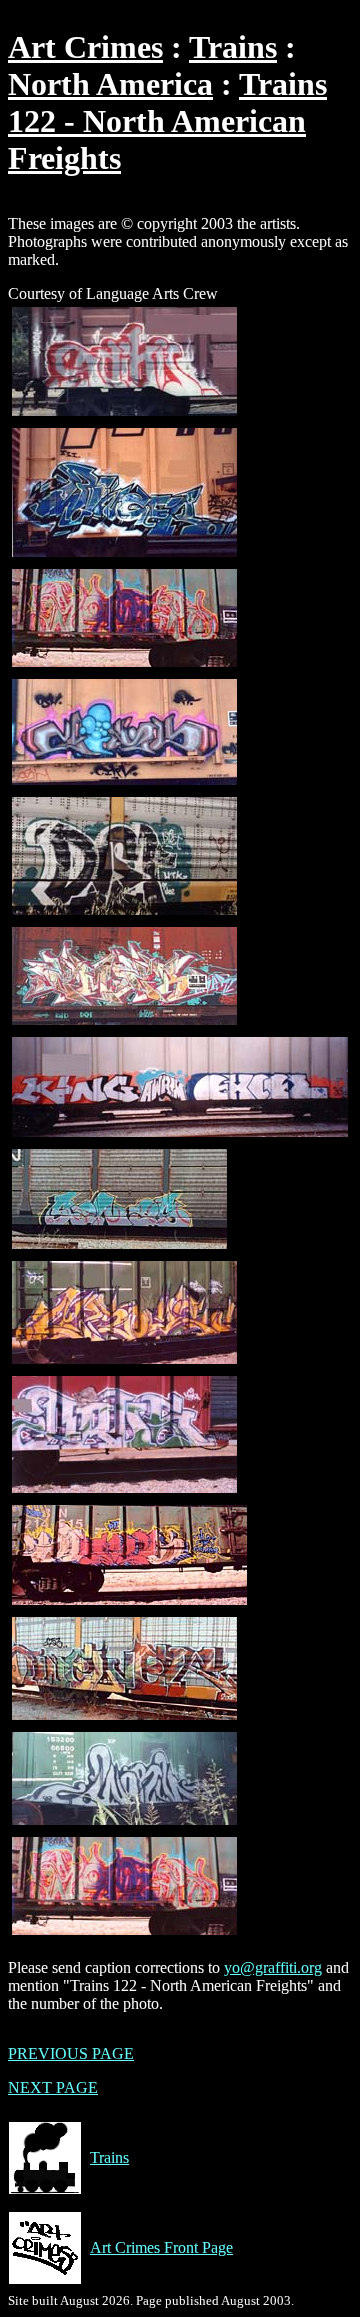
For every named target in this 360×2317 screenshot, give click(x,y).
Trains (233, 47)
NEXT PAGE (53, 2087)
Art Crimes (85, 47)
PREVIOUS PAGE (71, 2053)
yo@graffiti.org (273, 1967)
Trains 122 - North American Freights (167, 121)
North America (110, 84)
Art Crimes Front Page (161, 2247)
